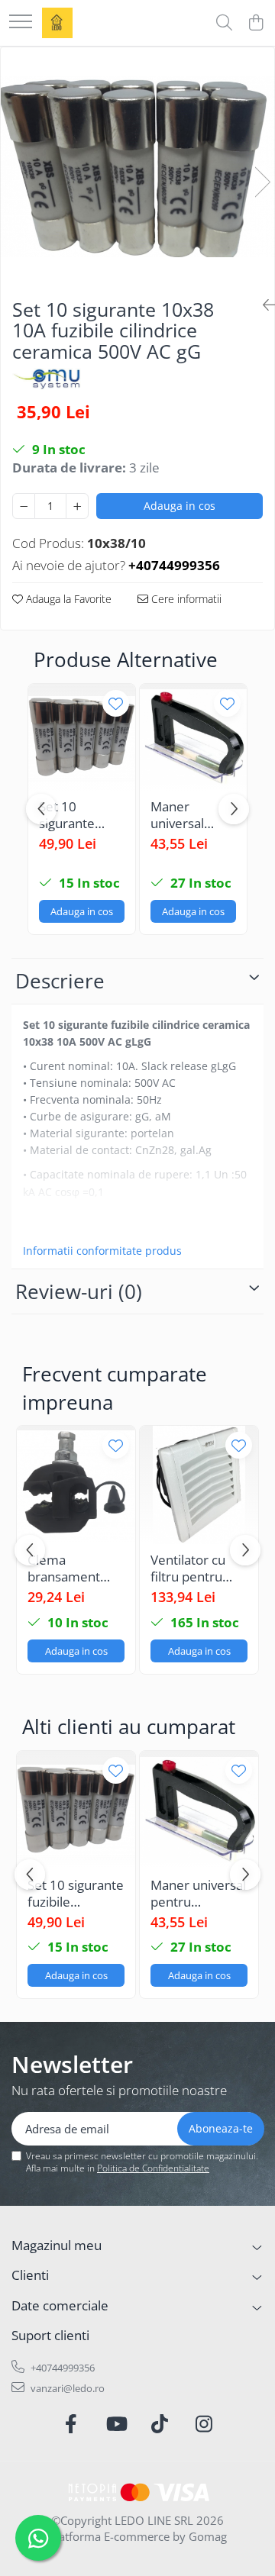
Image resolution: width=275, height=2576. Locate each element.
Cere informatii (185, 599)
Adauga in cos (180, 506)
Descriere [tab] (60, 981)
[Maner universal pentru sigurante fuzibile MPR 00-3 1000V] (193, 737)
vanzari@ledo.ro (66, 2388)
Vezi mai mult (58, 1225)
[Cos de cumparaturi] (256, 23)
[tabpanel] (137, 167)
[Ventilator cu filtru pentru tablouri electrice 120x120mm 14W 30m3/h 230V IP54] (199, 1485)
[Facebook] (71, 2424)
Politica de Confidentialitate (153, 2168)
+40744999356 (61, 2368)
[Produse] (21, 23)
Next (262, 182)
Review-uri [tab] (79, 1291)
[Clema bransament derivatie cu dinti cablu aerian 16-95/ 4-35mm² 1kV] (76, 1485)
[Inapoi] (263, 305)
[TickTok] (160, 2424)
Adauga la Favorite (67, 599)
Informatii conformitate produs (102, 1251)
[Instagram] (204, 2424)
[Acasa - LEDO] (57, 23)
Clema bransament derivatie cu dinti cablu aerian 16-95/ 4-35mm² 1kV (74, 1568)
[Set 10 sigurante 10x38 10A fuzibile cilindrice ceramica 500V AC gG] (137, 167)
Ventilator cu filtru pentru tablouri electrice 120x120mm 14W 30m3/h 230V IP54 (189, 1568)
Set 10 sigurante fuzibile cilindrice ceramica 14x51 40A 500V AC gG (74, 815)
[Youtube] (116, 2424)
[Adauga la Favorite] (116, 703)
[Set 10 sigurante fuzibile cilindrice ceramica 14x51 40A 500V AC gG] (82, 737)
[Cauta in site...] (224, 23)
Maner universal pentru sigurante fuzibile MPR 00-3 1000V (187, 815)
